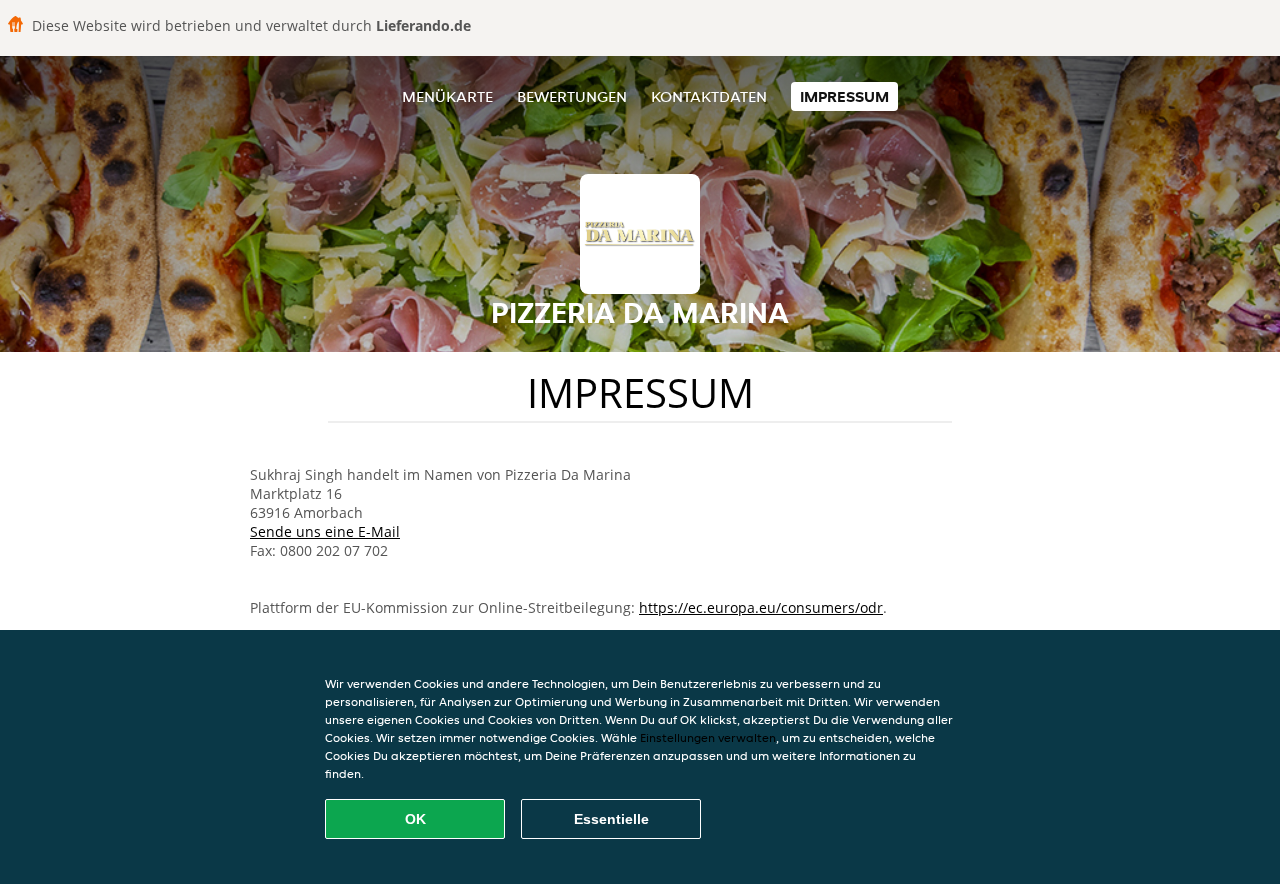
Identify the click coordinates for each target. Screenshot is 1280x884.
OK (415, 819)
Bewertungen (572, 96)
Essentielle (611, 819)
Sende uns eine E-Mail (325, 531)
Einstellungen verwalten (708, 737)
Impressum (844, 96)
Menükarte (447, 96)
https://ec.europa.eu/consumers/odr (761, 607)
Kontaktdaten (709, 96)
